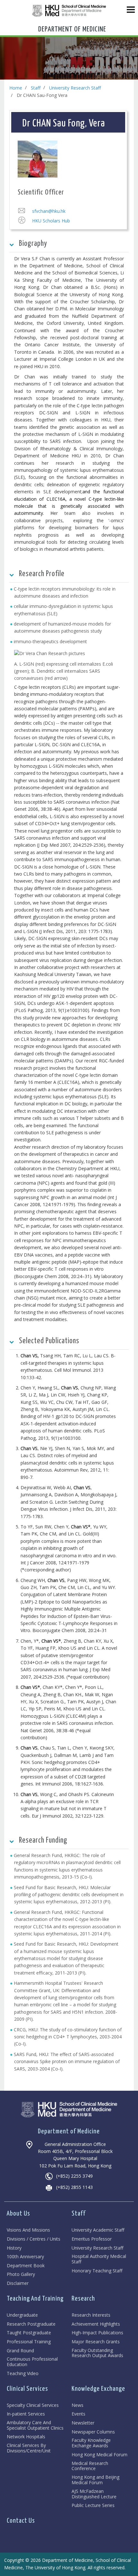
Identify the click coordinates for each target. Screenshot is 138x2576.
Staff (36, 88)
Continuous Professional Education (32, 2362)
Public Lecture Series (93, 2506)
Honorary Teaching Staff (97, 2271)
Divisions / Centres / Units (34, 2239)
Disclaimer (18, 2283)
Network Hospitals (26, 2437)
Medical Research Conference (90, 2466)
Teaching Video (23, 2374)
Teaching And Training (35, 2299)
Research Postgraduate (31, 2324)
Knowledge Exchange (98, 2389)
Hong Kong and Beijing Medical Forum (95, 2480)
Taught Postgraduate (29, 2333)
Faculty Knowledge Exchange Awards (91, 2443)
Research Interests (91, 2315)
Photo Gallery (21, 2274)
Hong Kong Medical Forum (99, 2455)
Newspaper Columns (93, 2432)
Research (83, 2299)
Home (16, 88)
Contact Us (21, 2521)
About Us (18, 2214)
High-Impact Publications (97, 2333)
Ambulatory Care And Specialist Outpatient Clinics (35, 2425)
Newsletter (83, 2423)
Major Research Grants (96, 2342)
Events (78, 2414)
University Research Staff (75, 88)
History (14, 2248)
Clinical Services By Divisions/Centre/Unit (29, 2448)
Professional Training (29, 2342)
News (78, 2405)
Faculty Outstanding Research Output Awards (97, 2353)
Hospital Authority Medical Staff (99, 2259)
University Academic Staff (98, 2230)
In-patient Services (26, 2414)
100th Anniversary (25, 2257)
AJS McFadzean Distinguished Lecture (94, 2494)
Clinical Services (27, 2389)
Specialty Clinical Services (33, 2405)
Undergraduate (22, 2315)
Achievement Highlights (96, 2324)
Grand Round (20, 2351)
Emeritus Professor (92, 2239)
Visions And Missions (28, 2230)
